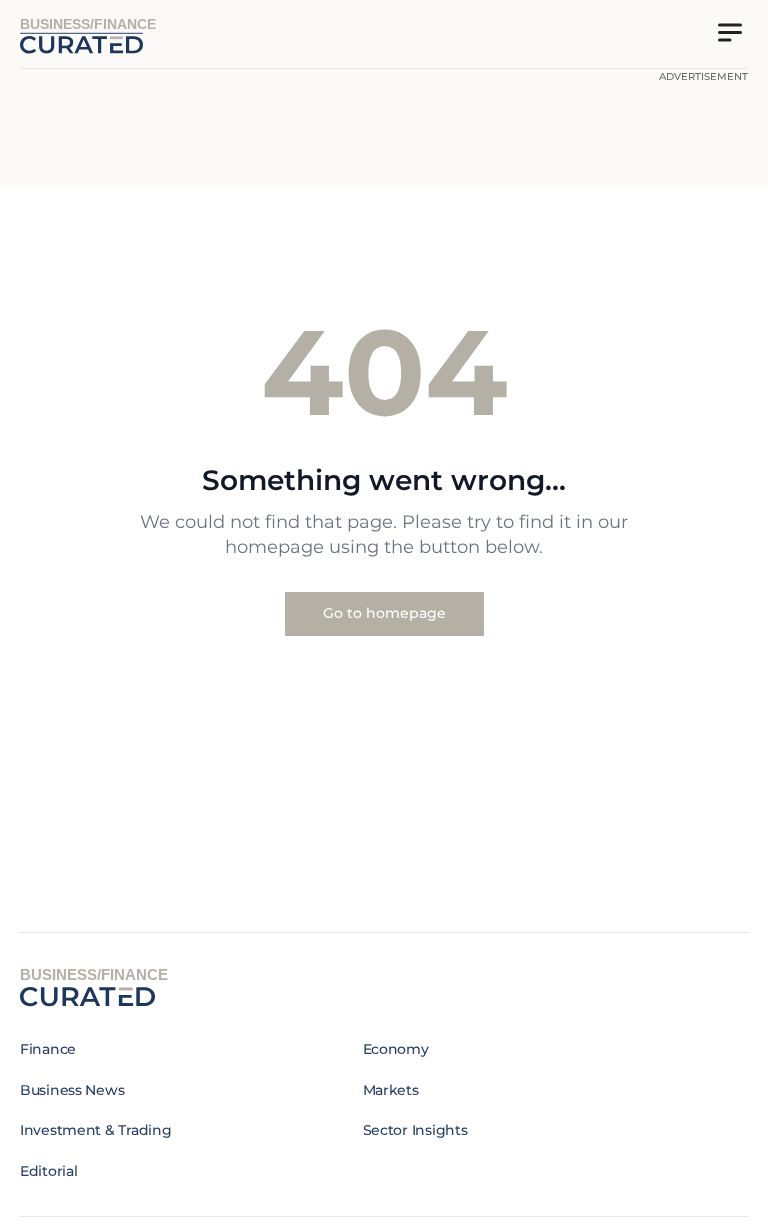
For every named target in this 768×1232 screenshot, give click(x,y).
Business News (72, 1090)
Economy (396, 1049)
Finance (48, 1049)
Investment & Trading (95, 1130)
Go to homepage (384, 613)
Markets (391, 1090)
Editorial (48, 1171)
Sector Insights (415, 1130)
